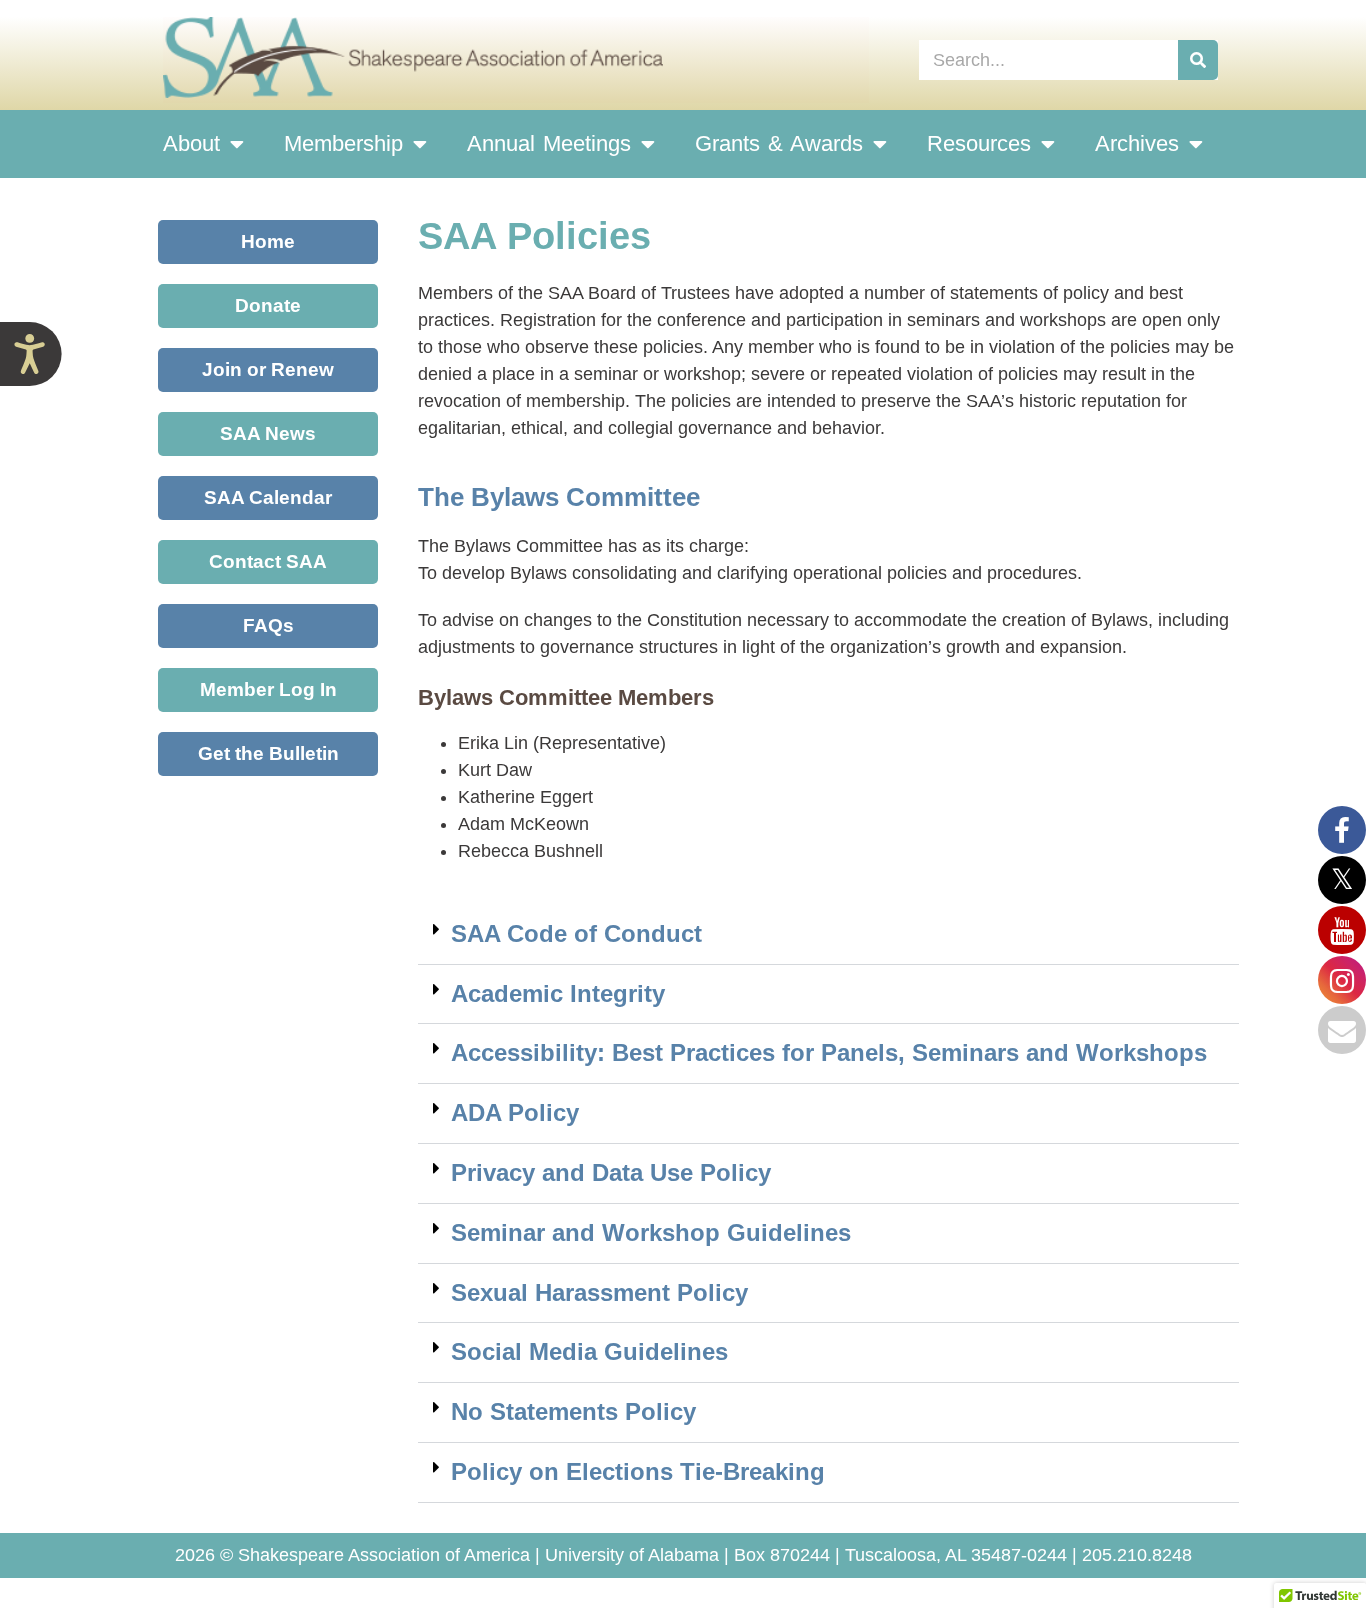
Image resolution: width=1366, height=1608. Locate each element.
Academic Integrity (558, 993)
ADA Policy (515, 1112)
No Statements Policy (573, 1411)
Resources (979, 143)
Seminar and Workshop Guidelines (651, 1232)
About (191, 143)
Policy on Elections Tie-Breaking (638, 1471)
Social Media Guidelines (589, 1351)
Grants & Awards (779, 143)
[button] (828, 935)
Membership (343, 143)
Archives (1137, 143)
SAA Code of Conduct (576, 933)
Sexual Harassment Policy (599, 1292)
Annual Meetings (549, 143)
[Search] (1198, 60)
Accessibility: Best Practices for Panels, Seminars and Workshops (829, 1052)
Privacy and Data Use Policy (611, 1172)
